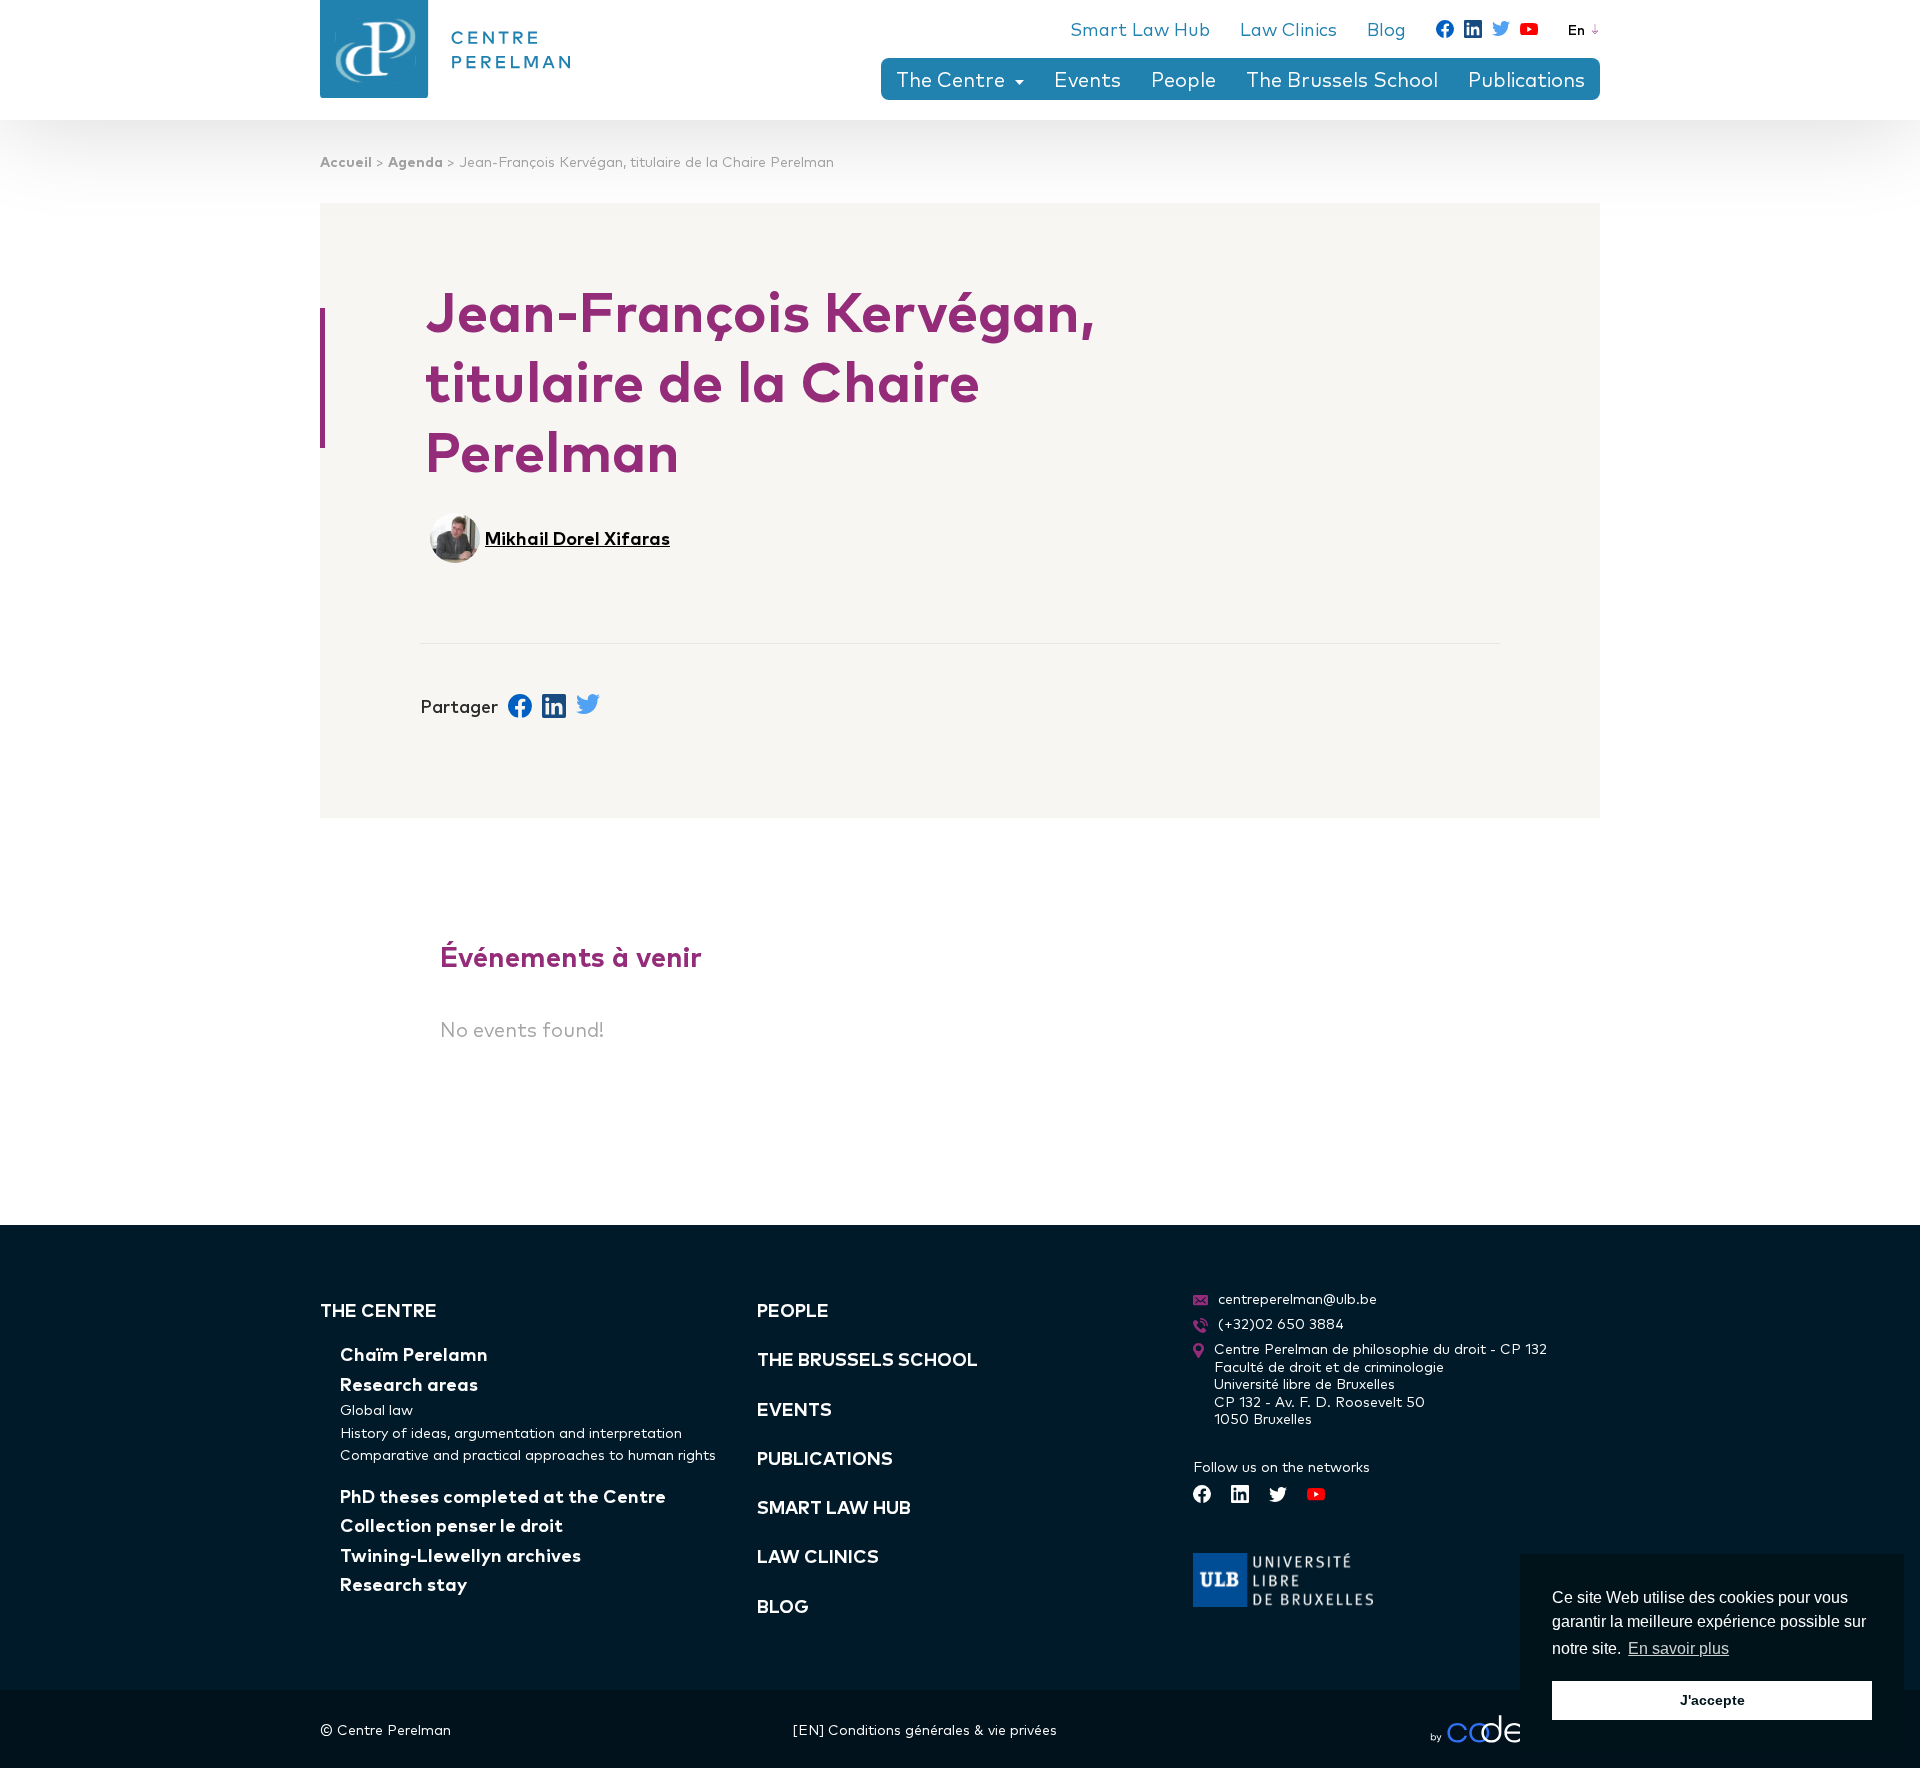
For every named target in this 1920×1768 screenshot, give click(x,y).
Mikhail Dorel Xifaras (577, 537)
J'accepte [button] (1712, 1700)
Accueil (346, 160)
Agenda (415, 160)
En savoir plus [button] (1678, 1648)
